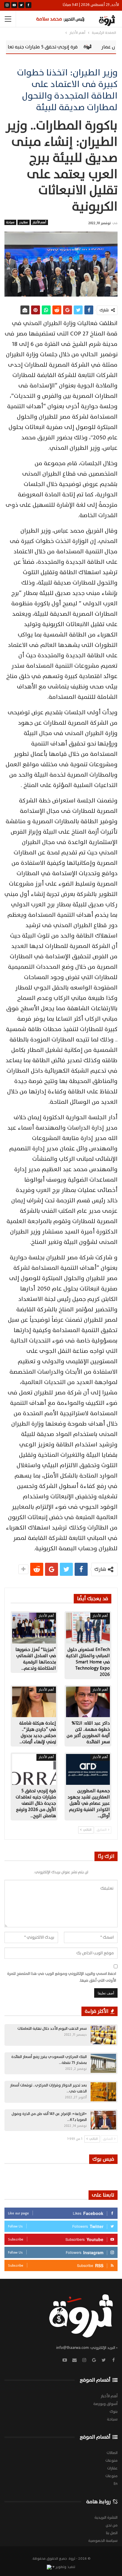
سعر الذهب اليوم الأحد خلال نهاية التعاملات (52, 2029)
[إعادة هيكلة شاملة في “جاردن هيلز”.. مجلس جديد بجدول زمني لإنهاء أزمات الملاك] (34, 1702)
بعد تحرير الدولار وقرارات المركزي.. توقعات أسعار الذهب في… (48, 2088)
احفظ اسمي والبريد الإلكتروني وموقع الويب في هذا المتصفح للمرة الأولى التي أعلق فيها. (62, 1977)
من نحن (112, 2525)
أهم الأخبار (39, 222)
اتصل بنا (112, 2533)
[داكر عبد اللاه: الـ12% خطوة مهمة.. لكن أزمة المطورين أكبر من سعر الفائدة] (88, 1702)
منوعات (111, 2461)
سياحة (10, 222)
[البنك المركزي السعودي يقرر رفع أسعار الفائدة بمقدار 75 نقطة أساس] (103, 2063)
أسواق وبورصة (105, 2404)
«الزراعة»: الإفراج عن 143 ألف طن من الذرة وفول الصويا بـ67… (49, 2117)
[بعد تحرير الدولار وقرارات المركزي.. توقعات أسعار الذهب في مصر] (103, 2092)
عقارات (112, 2468)
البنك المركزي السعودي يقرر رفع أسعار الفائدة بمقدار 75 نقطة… (49, 2060)
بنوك (114, 2412)
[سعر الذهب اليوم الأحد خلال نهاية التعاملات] (103, 2035)
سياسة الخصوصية (103, 2541)
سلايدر (24, 222)
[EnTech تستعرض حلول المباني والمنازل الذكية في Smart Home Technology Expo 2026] (88, 1628)
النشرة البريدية (106, 2518)
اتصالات (112, 2453)
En (116, 2484)
